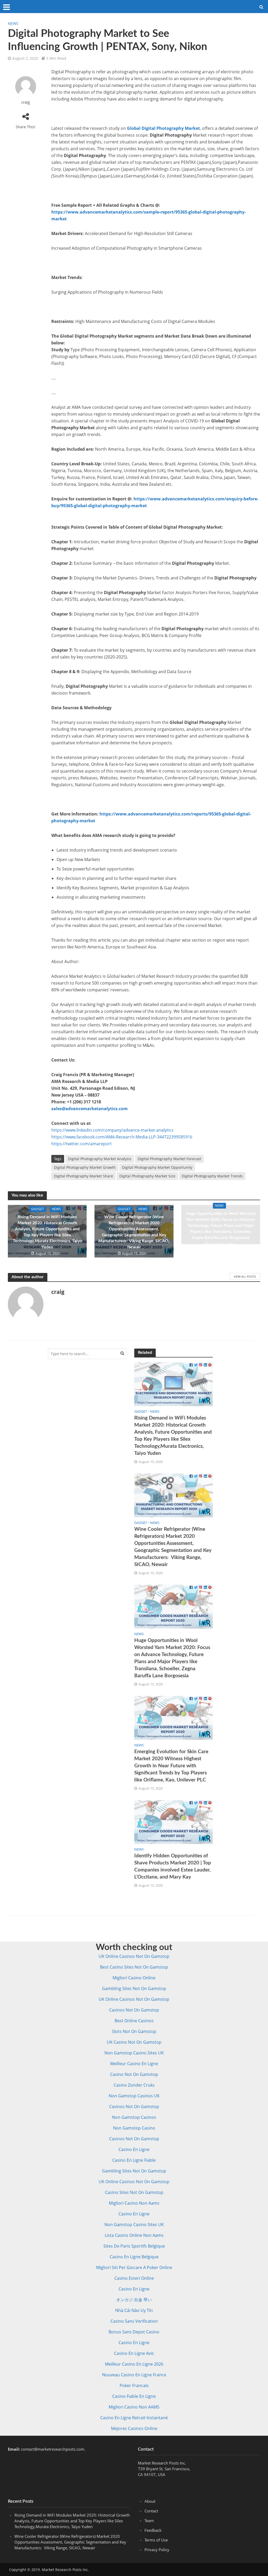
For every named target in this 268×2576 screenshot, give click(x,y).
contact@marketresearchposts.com (53, 2449)
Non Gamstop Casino (134, 2128)
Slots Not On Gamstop (134, 2031)
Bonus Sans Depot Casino (134, 2332)
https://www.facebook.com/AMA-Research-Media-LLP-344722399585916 (122, 1137)
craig (26, 102)
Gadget (38, 1209)
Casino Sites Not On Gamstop (134, 2192)
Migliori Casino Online (134, 1978)
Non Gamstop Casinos (134, 2117)
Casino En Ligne (134, 2149)
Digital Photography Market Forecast (169, 1159)
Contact (151, 2511)
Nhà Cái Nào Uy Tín (134, 2310)
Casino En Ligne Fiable (134, 2160)
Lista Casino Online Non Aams (134, 2235)
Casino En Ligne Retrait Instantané (134, 2418)
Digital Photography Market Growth (85, 1167)
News (13, 23)
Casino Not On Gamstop (134, 2074)
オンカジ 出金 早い (134, 2300)
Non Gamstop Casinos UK (134, 2096)
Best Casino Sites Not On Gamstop (134, 1967)
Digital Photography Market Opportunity (157, 1167)
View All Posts (245, 1276)
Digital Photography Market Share (83, 1176)
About (150, 2501)
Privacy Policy (157, 2550)
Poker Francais (134, 2385)
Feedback (153, 2530)
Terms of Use (156, 2540)
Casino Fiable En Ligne (134, 2396)
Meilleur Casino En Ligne (134, 2064)
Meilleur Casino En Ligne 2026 (134, 2364)
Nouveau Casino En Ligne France (134, 2375)
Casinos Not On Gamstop (134, 2010)
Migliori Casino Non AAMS (134, 2407)
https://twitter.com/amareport (82, 1144)
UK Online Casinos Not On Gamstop (134, 1956)
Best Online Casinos (134, 2021)
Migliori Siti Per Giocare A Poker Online (134, 2267)
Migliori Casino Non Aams (134, 2203)
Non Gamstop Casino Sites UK (134, 2053)
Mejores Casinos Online (134, 2428)
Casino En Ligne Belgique (134, 2257)
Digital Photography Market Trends (212, 1176)
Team (149, 2521)
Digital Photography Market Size (147, 1176)
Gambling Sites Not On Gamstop (134, 1988)
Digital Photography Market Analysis (100, 1159)
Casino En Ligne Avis (134, 2353)
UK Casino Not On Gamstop (134, 2042)
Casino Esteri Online (134, 2278)
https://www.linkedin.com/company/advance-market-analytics (112, 1130)
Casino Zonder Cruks (134, 2085)
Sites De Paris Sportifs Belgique (134, 2246)
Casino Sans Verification (134, 2321)
